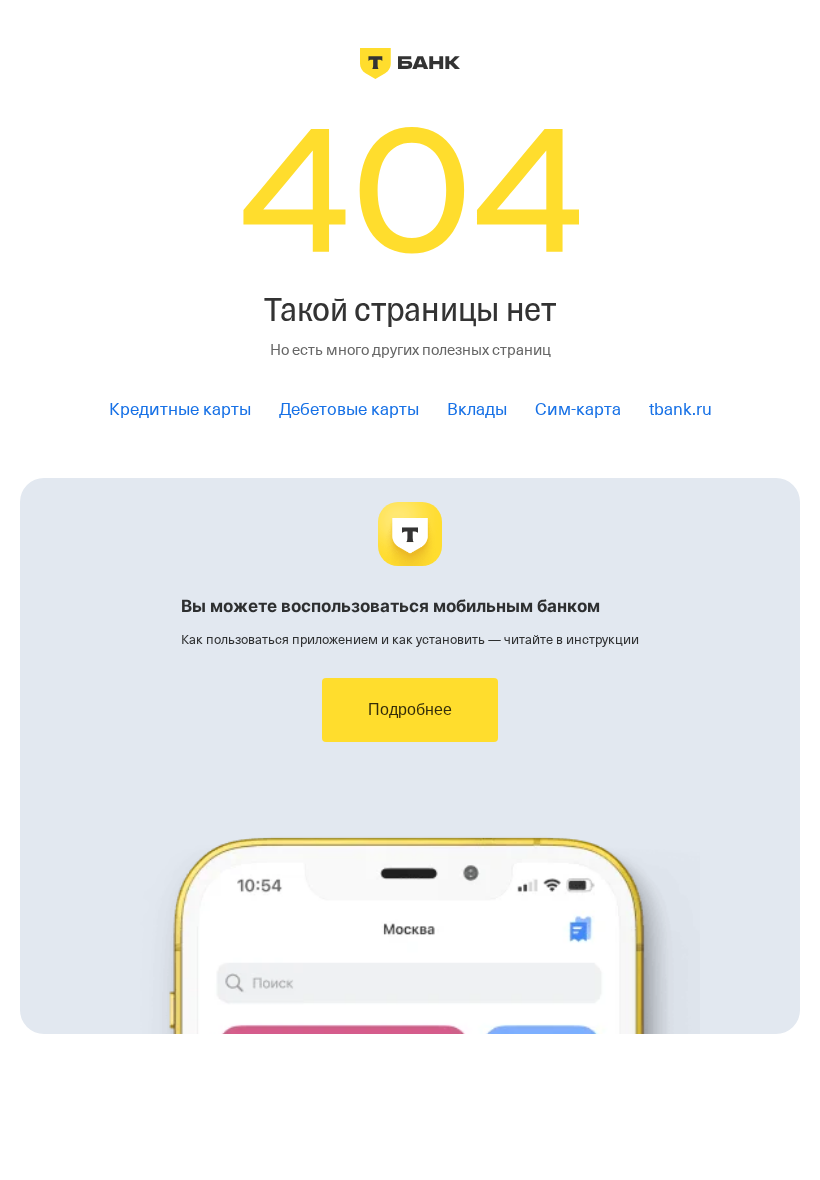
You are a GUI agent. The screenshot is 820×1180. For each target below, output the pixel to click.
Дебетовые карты (349, 409)
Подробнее (410, 709)
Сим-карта (578, 409)
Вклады (477, 409)
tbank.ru (680, 409)
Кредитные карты (180, 409)
